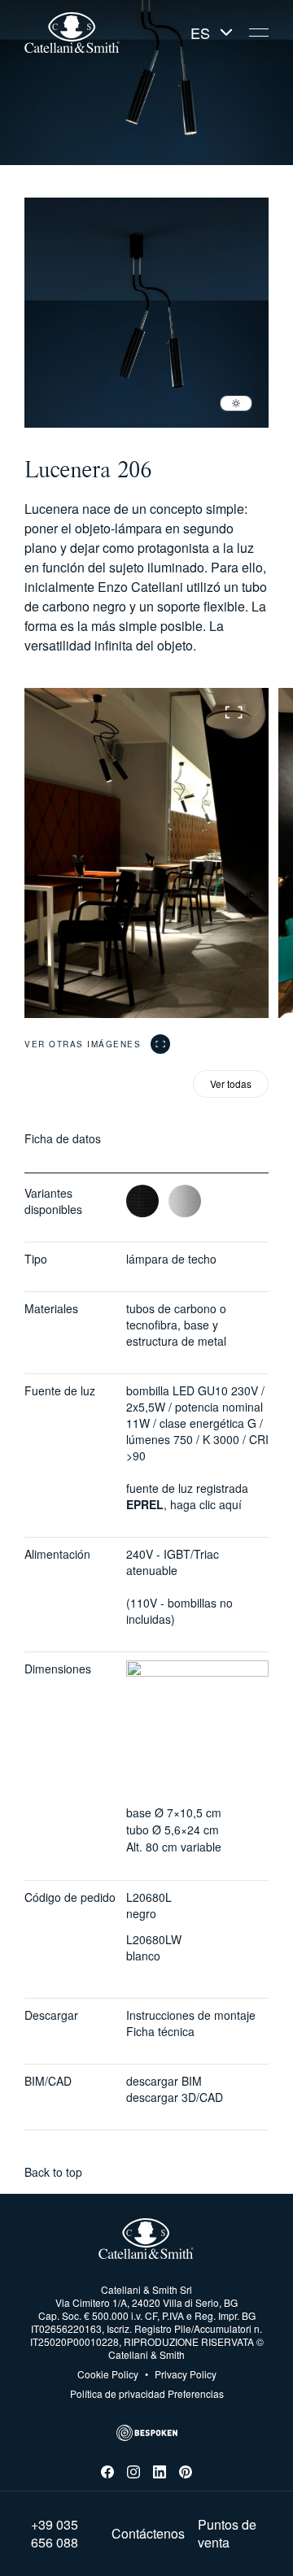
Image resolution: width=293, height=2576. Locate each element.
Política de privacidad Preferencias (147, 2393)
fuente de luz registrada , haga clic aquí (187, 1496)
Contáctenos (148, 2534)
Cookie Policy (108, 2374)
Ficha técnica (160, 2031)
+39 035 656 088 (55, 2534)
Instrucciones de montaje (191, 2015)
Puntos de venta (227, 2534)
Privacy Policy (181, 2374)
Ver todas (231, 1083)
